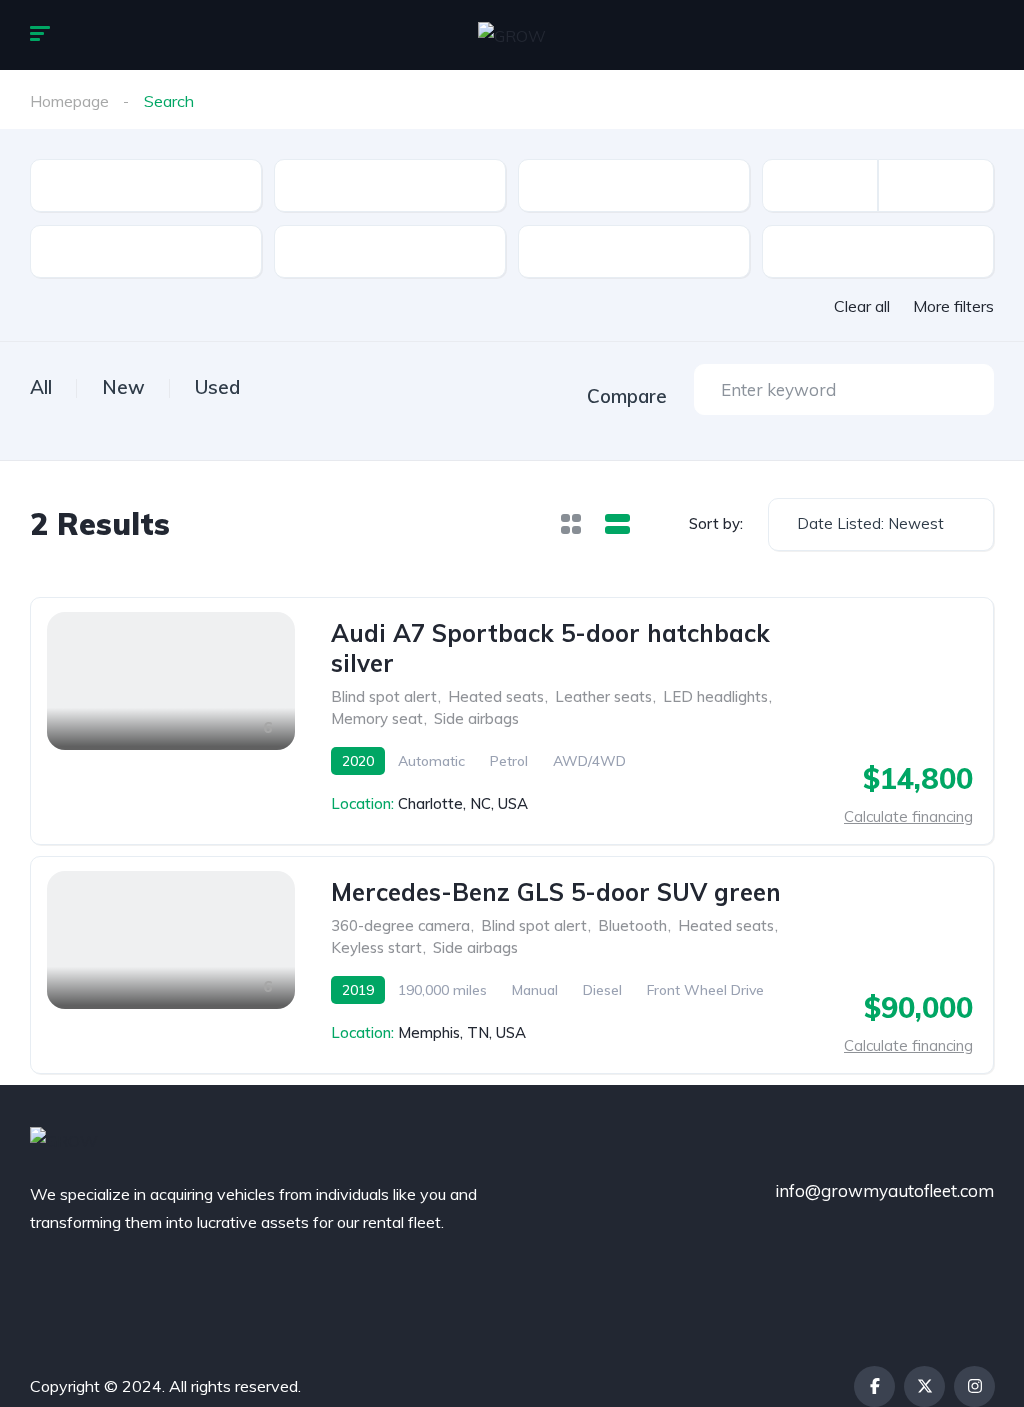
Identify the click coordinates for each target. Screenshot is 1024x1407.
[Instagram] (974, 1386)
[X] (924, 1386)
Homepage (69, 101)
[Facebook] (874, 1386)
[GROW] (512, 35)
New (123, 387)
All (41, 387)
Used (217, 387)
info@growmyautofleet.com (884, 1190)
